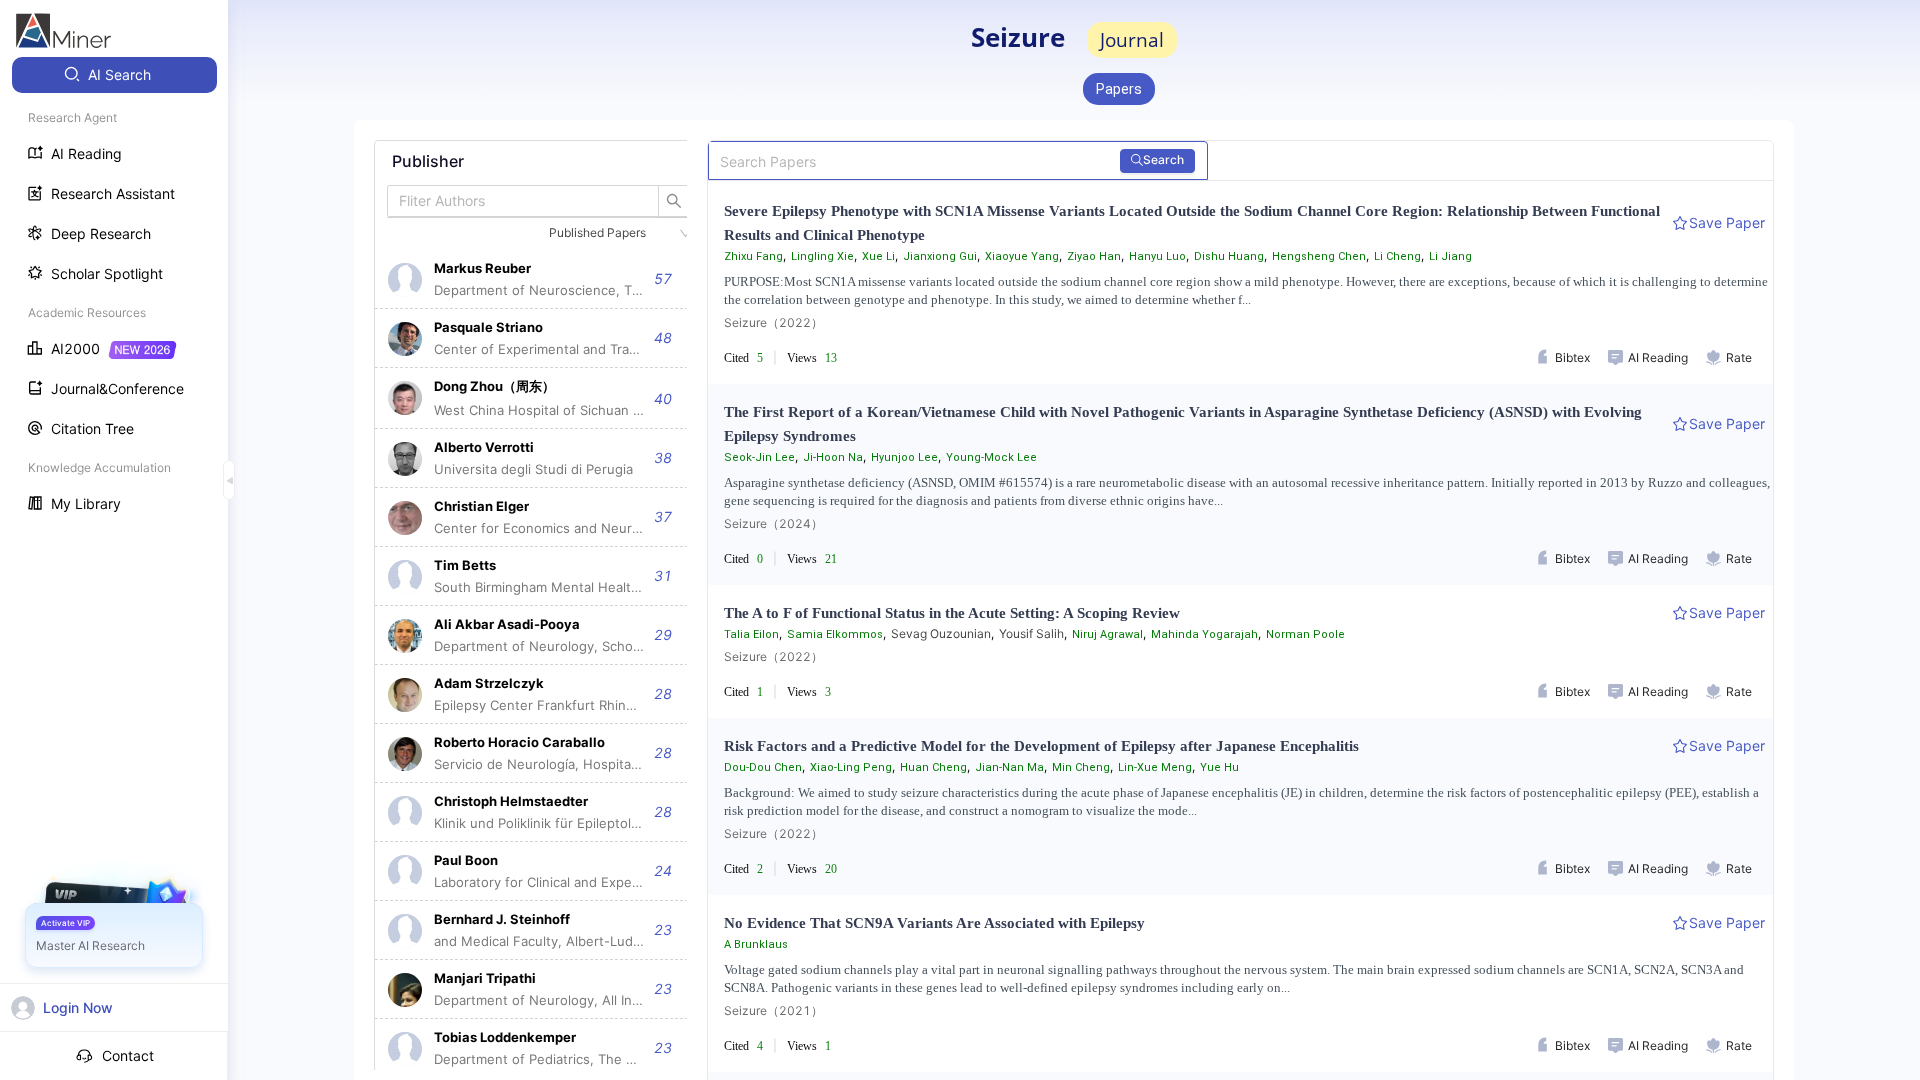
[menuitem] (114, 75)
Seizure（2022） (773, 322)
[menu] (114, 291)
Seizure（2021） (773, 1010)
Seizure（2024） (773, 523)
